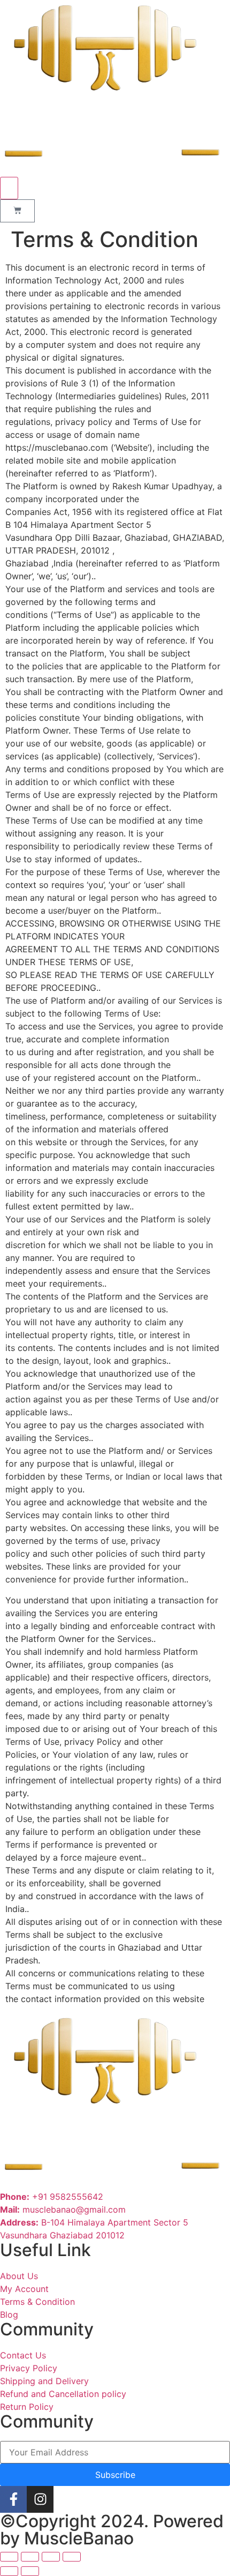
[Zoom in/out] (72, 2557)
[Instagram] (40, 2499)
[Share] (30, 2557)
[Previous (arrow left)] (9, 2571)
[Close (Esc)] (9, 2557)
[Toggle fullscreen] (51, 2557)
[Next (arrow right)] (30, 2571)
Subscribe (115, 2475)
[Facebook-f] (13, 2499)
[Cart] (17, 211)
